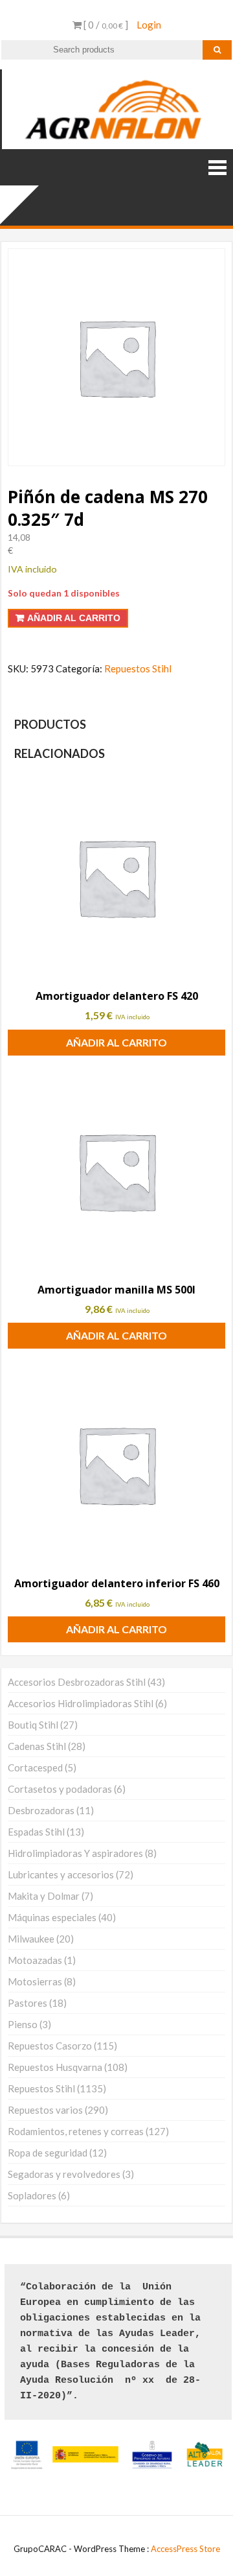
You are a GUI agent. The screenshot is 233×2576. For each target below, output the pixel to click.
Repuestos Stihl (138, 668)
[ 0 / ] (105, 25)
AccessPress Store (185, 2549)
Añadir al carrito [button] (116, 1042)
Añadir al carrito (74, 618)
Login (149, 25)
